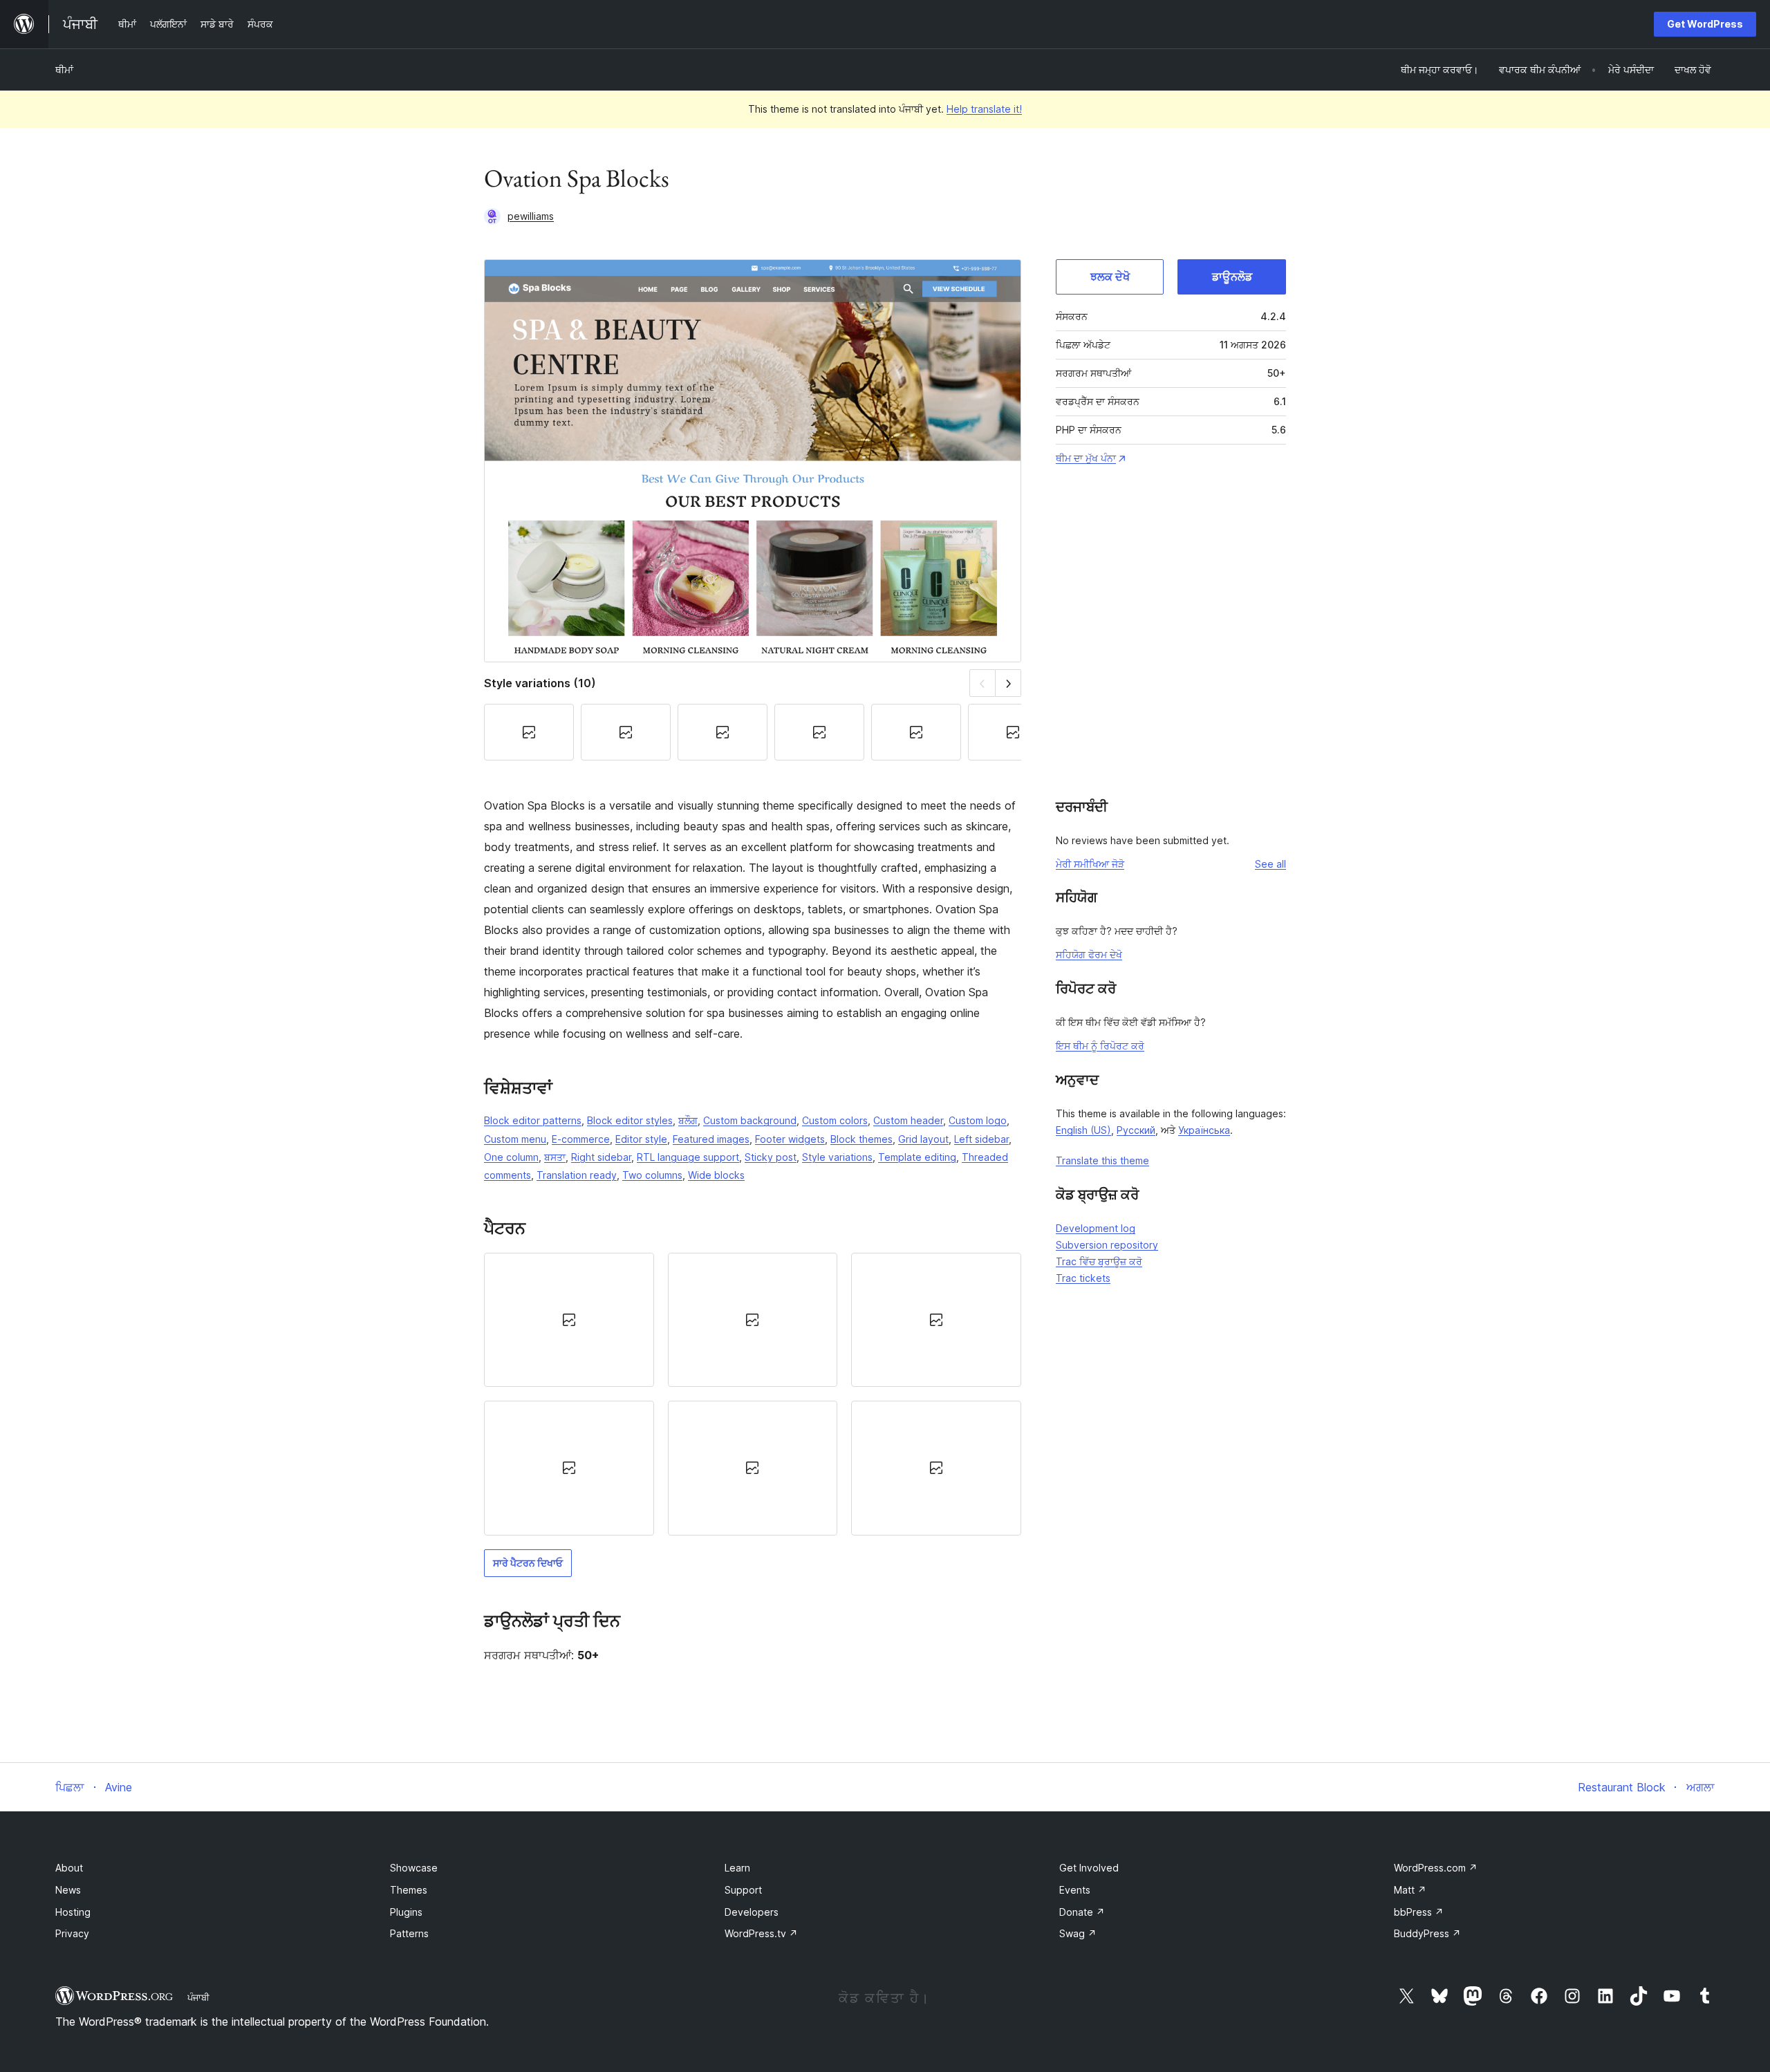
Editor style (641, 1139)
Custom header (908, 1120)
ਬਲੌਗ (688, 1120)
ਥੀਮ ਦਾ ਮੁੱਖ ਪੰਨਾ (1086, 458)
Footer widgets (790, 1139)
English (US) (1083, 1130)
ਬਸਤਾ (555, 1157)
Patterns (409, 1933)
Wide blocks (716, 1175)
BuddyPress (1427, 1933)
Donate (1082, 1912)
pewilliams (531, 216)
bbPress (1419, 1912)
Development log (1096, 1228)
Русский (1136, 1130)
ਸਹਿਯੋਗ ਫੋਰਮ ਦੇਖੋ (1089, 954)
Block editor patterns (533, 1120)
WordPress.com (1436, 1868)
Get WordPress (1705, 24)
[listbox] (753, 1394)
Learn (737, 1868)
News (68, 1890)
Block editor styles (630, 1120)
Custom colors (835, 1120)
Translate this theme (1102, 1160)
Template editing (917, 1157)
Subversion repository (1107, 1245)
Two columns (652, 1175)
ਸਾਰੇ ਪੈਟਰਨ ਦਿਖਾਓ (528, 1563)
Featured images (711, 1139)
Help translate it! (984, 109)
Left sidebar (981, 1139)
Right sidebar (601, 1157)
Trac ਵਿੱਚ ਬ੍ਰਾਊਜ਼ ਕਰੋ (1099, 1261)
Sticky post (771, 1157)
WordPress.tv (761, 1933)
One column (511, 1157)
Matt (1410, 1890)
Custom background (750, 1120)
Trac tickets (1083, 1278)
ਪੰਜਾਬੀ (198, 1997)
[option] (569, 1320)
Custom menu (515, 1139)
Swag (1078, 1933)
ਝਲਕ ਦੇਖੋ (1110, 277)
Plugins (406, 1912)
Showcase (414, 1868)
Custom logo (978, 1120)
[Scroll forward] (1008, 683)
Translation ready (577, 1175)
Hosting (73, 1912)
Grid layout (923, 1139)
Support (743, 1890)
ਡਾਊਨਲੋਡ (1232, 277)
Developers (752, 1912)
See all (1270, 864)
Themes (409, 1890)
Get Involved (1089, 1868)
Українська (1204, 1130)
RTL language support (688, 1157)
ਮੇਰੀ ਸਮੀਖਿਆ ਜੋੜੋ (1090, 864)
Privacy (72, 1933)
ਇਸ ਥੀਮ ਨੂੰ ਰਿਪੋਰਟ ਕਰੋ (1100, 1046)
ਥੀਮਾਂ (64, 69)
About (69, 1868)
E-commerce (581, 1139)
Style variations (837, 1157)
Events (1075, 1890)
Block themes (861, 1139)
